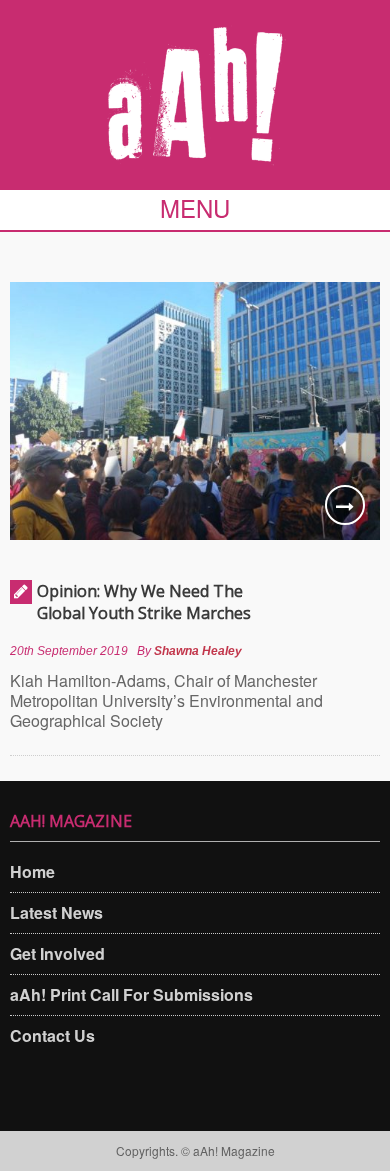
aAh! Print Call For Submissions (131, 994)
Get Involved (57, 953)
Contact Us (52, 1035)
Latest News (56, 912)
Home (32, 871)
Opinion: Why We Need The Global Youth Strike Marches (144, 602)
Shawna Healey (198, 651)
